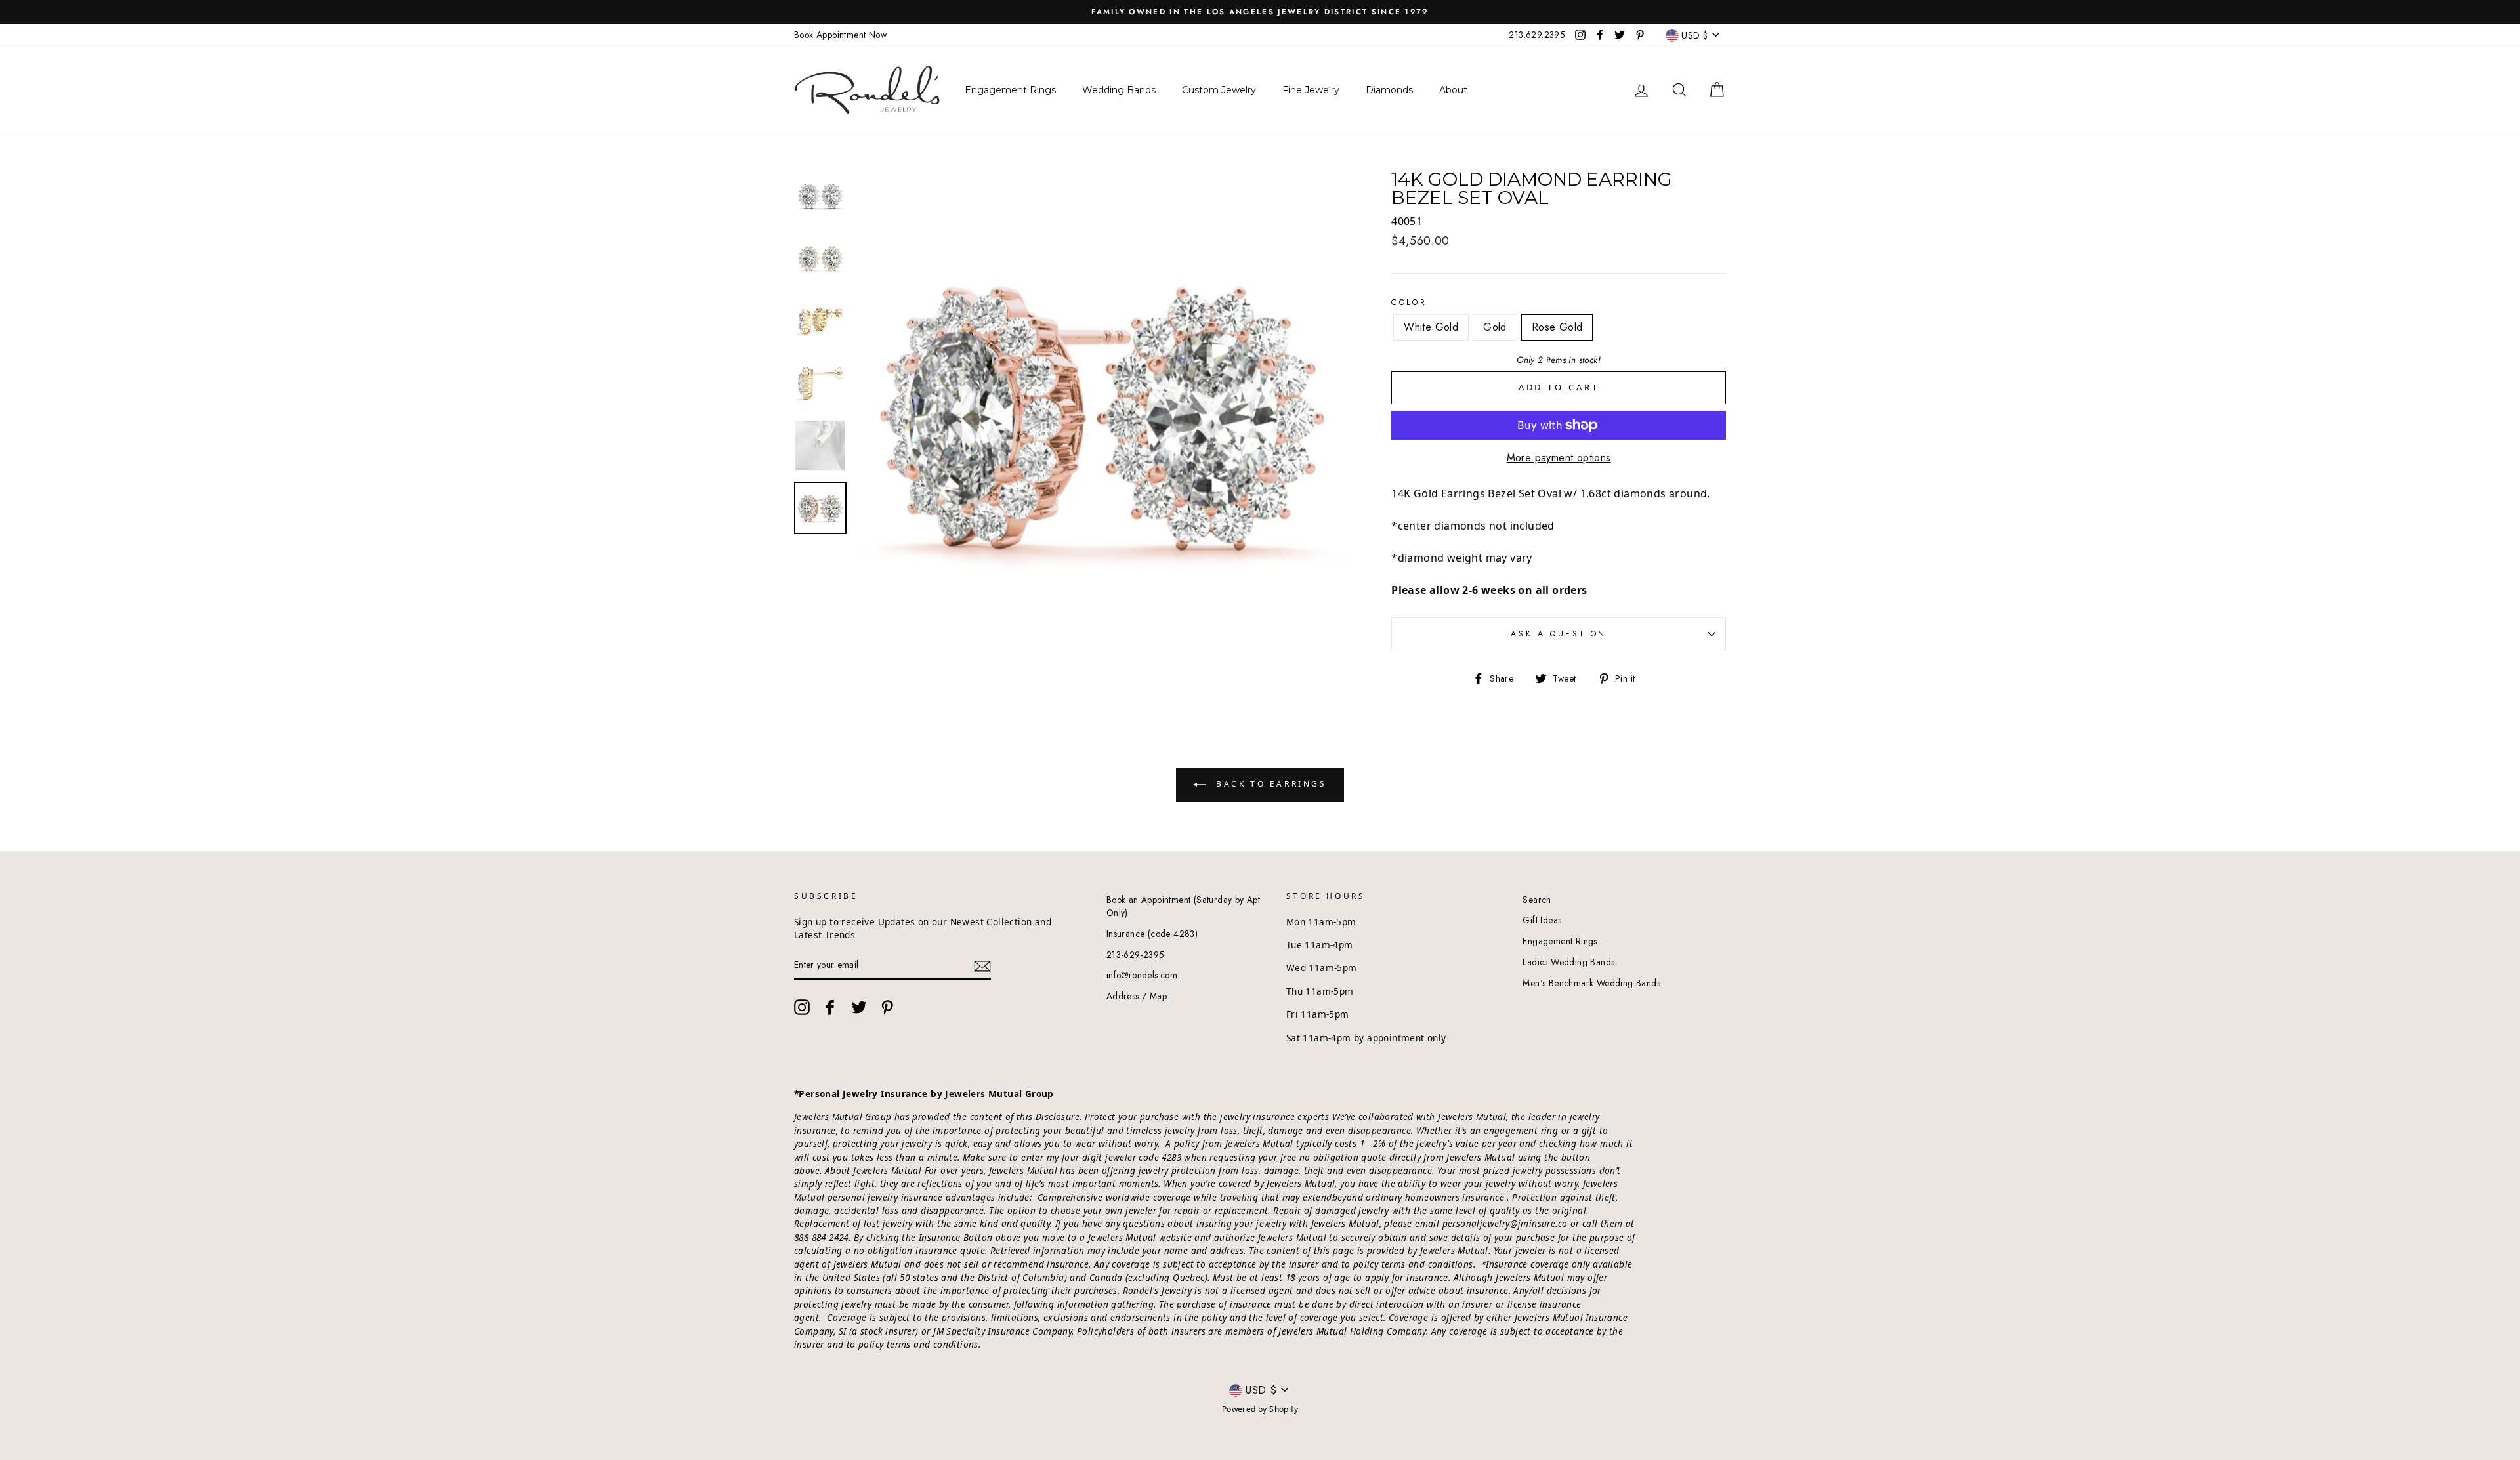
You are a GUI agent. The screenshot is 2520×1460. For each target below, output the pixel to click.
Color (1409, 302)
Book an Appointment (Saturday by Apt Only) (1183, 906)
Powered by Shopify (1260, 1409)
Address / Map (1137, 996)
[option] (1260, 12)
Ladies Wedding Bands (1568, 962)
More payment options (1559, 458)
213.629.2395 (1537, 35)
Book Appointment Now (840, 35)
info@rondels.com (1142, 975)
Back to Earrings (1269, 784)
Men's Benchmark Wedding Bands (1591, 983)
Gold (1495, 327)
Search (1537, 900)
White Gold (1431, 327)
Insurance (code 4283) (1152, 934)
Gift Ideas (1542, 920)
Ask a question (1558, 634)
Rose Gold (1557, 327)
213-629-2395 (1136, 955)
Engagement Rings (1560, 941)
